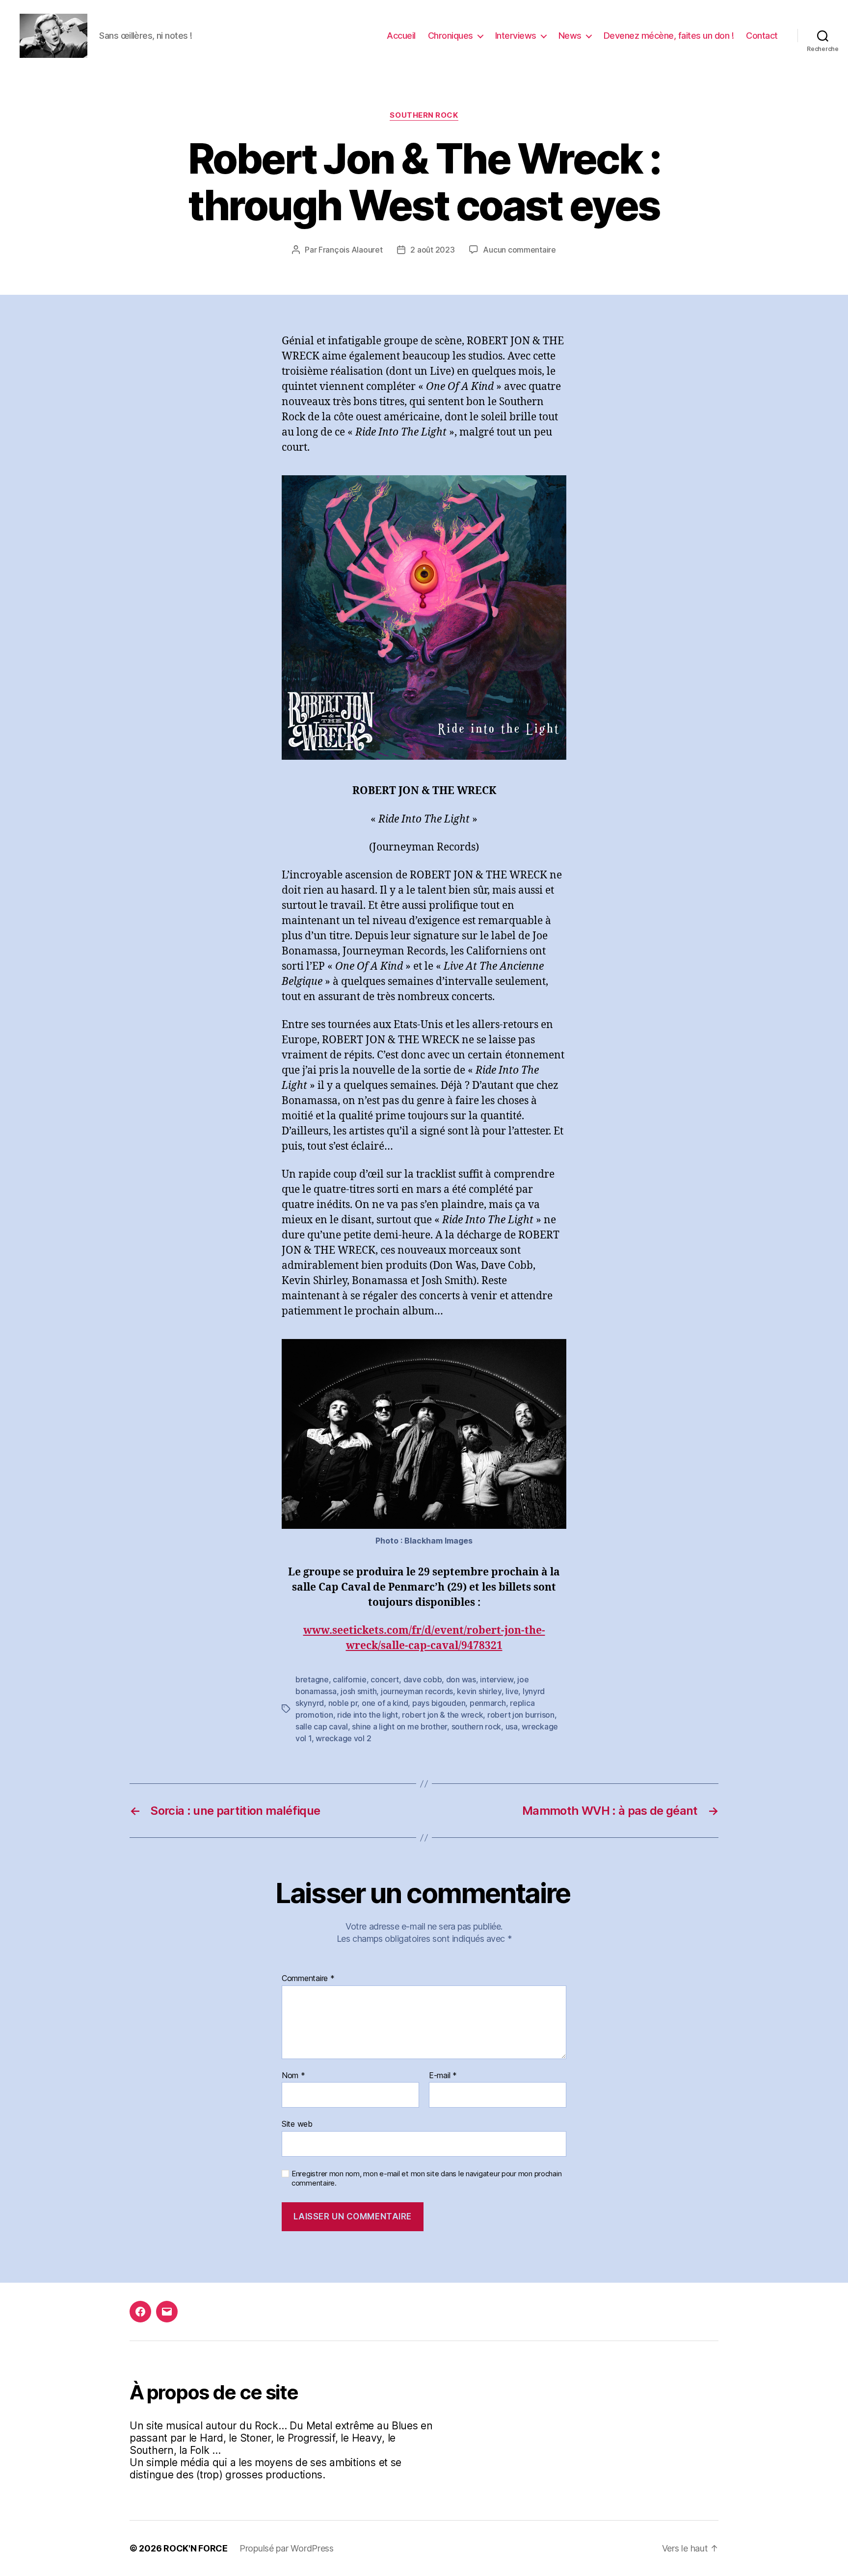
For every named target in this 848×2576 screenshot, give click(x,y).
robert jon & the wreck (442, 1715)
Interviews (516, 36)
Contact (762, 36)
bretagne (312, 1679)
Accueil (401, 36)
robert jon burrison (521, 1715)
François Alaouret (350, 250)
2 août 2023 (432, 250)
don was (461, 1679)
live (512, 1691)
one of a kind (385, 1703)
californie (349, 1679)
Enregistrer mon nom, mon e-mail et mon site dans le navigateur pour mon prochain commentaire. (426, 2178)
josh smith (358, 1691)
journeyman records (417, 1691)
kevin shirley (479, 1691)
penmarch (488, 1703)
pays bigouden (439, 1703)
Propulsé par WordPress (287, 2548)
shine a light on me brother (399, 1726)
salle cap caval (322, 1726)
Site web (297, 2124)
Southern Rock (424, 115)
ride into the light (368, 1715)
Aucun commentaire (519, 250)
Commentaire (308, 1979)
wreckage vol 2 (343, 1738)
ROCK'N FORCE (196, 2548)
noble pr (343, 1703)
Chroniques (450, 36)
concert (385, 1679)
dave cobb (423, 1679)
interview (497, 1679)
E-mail (443, 2076)
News (570, 36)
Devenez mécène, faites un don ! (669, 36)
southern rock (477, 1726)
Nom (293, 2076)
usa (512, 1726)
